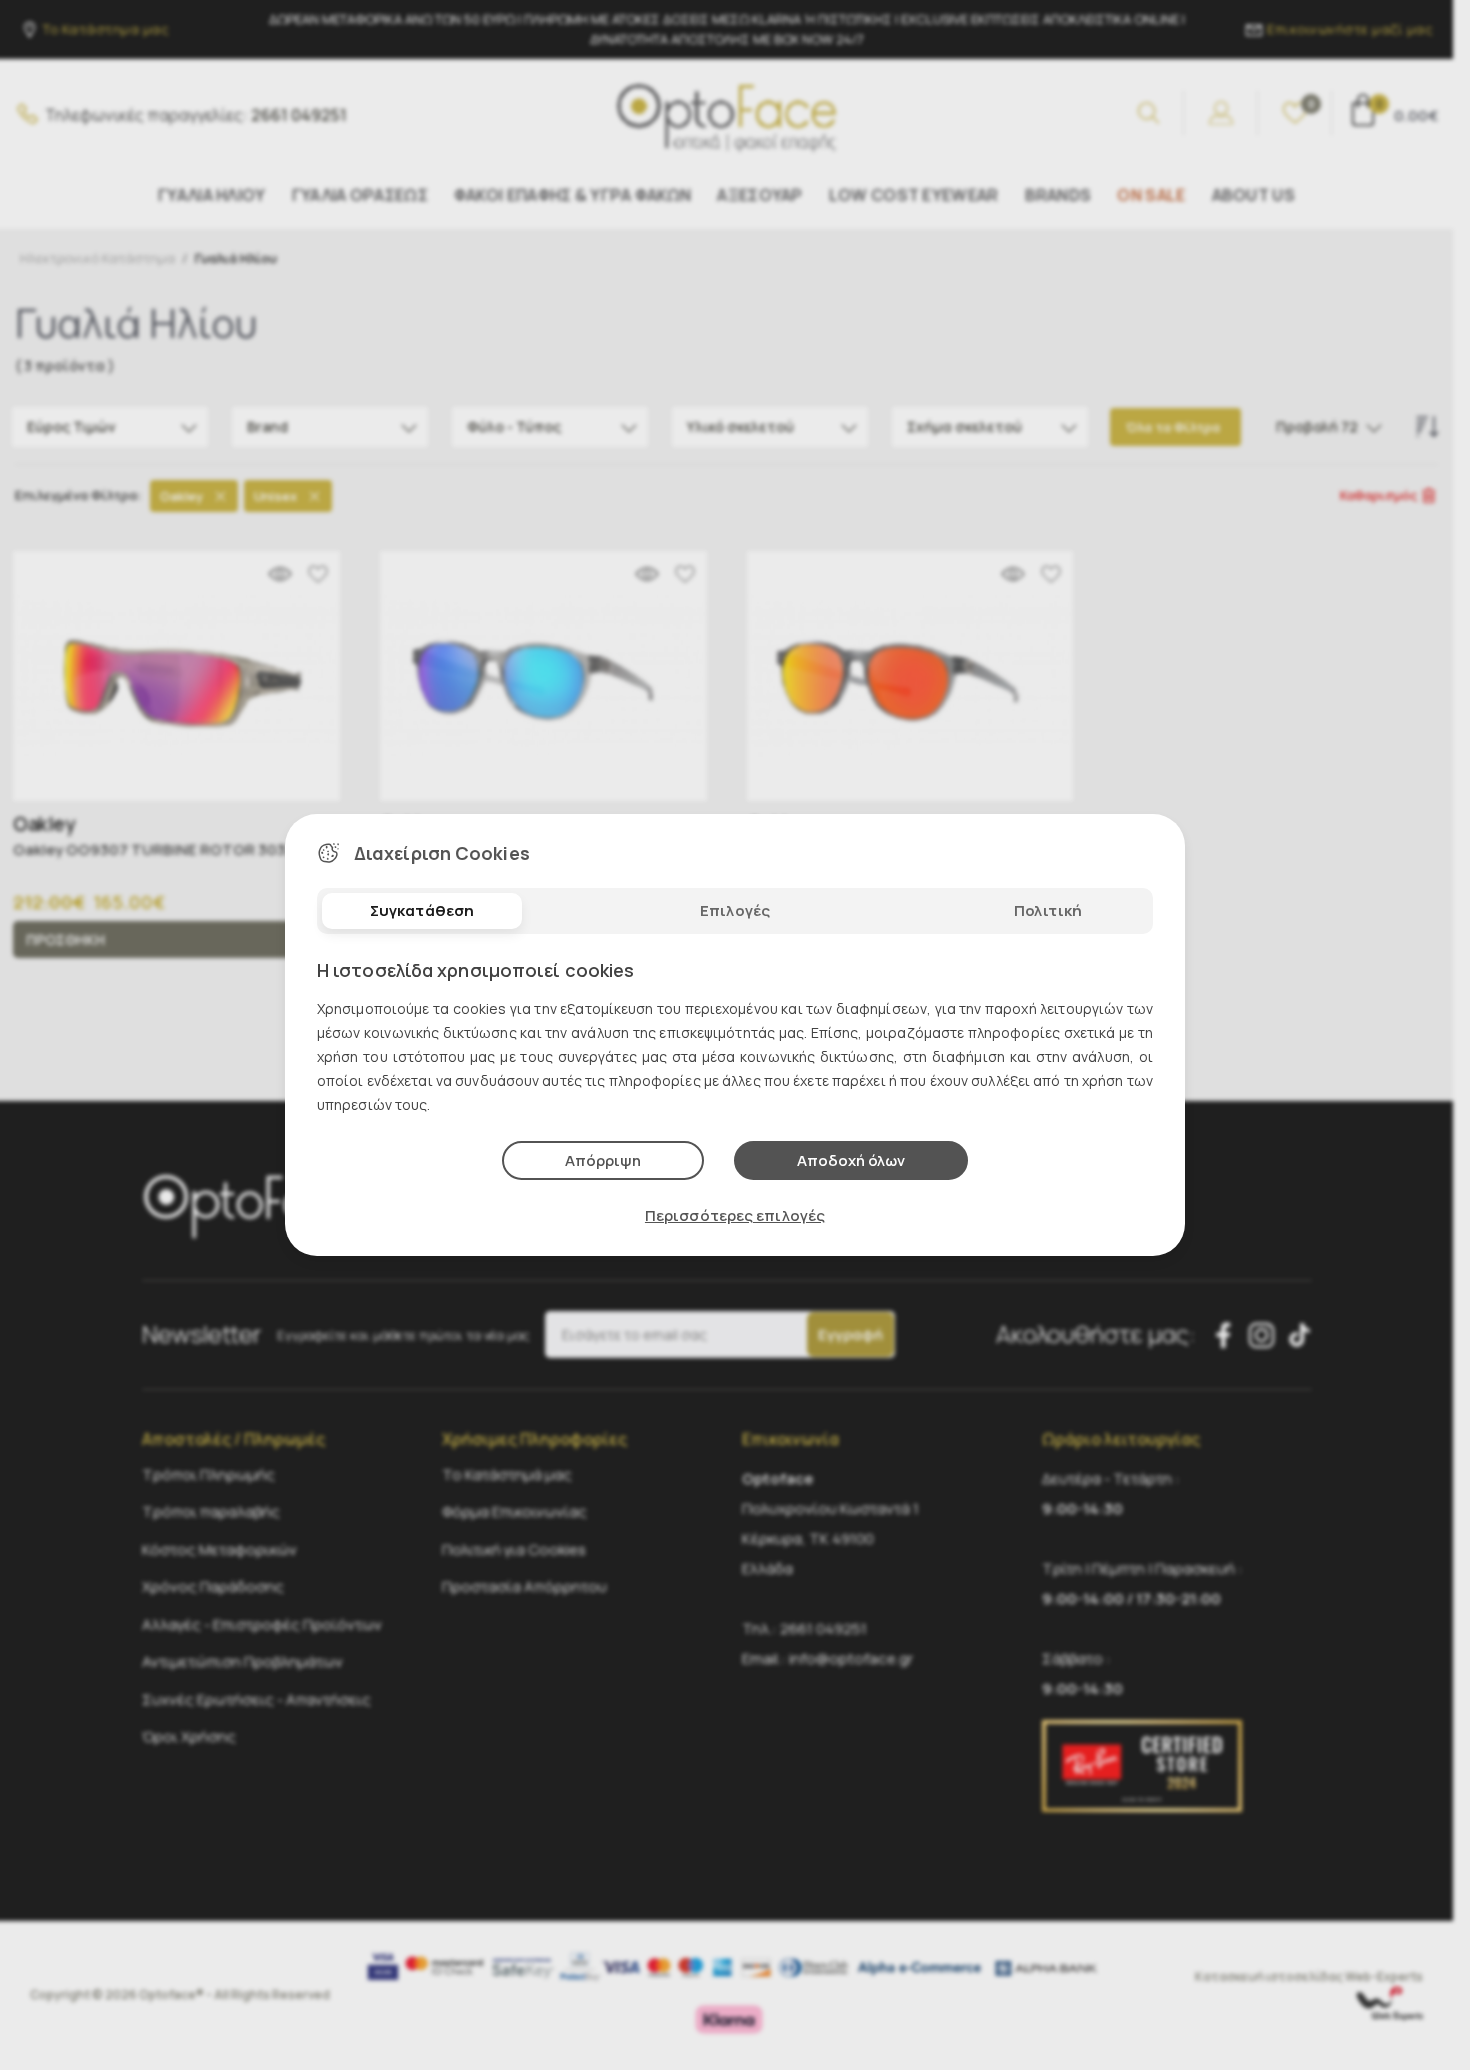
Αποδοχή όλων (851, 1160)
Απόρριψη (603, 1160)
